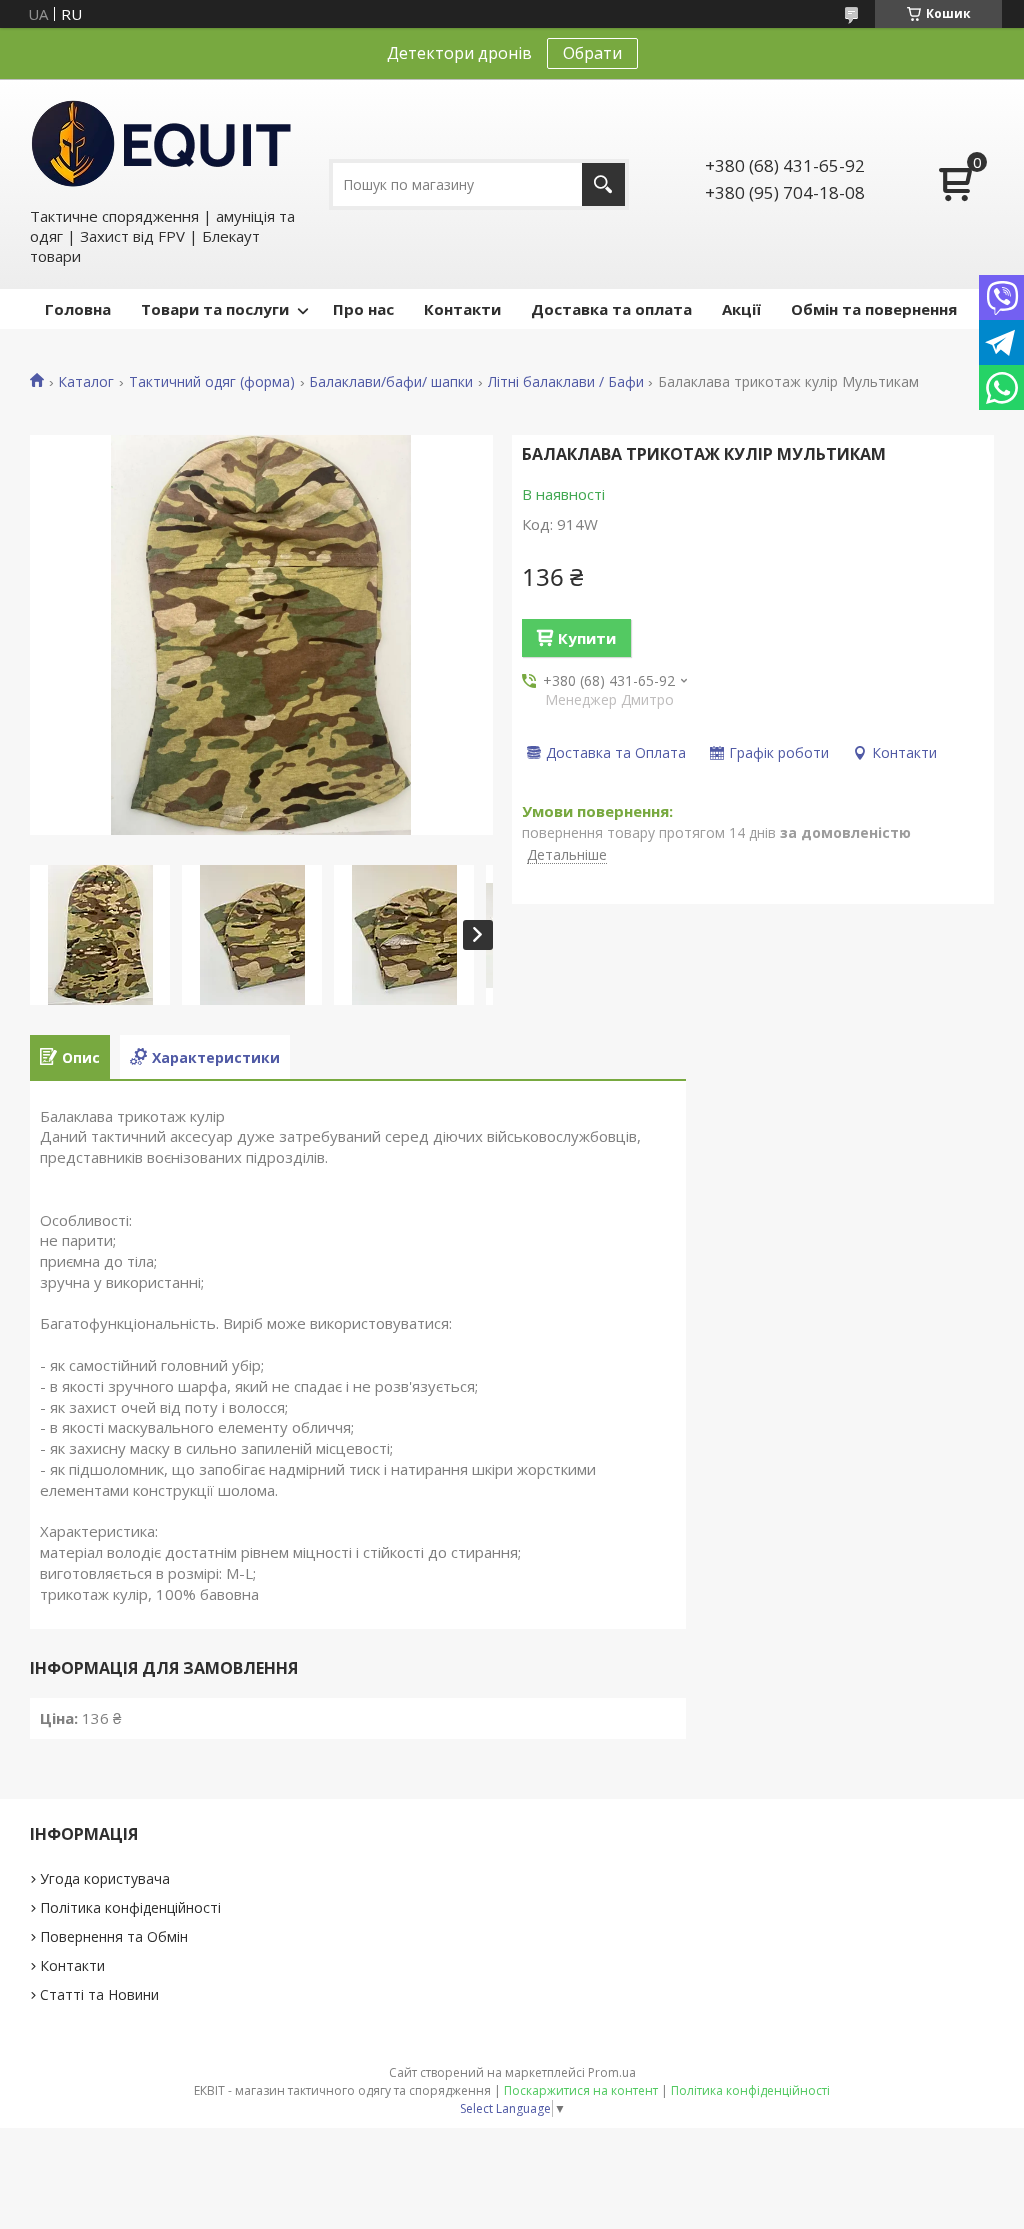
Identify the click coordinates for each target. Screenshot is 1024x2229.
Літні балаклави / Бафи (566, 382)
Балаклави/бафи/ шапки (391, 382)
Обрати (592, 53)
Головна (78, 309)
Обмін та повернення (874, 309)
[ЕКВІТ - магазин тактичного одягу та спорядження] (161, 142)
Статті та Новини (99, 1994)
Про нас (363, 309)
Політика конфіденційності (130, 1907)
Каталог (86, 382)
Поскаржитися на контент (581, 2090)
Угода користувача (105, 1878)
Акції (741, 309)
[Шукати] (603, 184)
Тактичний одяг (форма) (212, 382)
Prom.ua (612, 2072)
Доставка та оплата (611, 309)
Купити (587, 638)
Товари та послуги (215, 309)
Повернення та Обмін (114, 1936)
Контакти (462, 309)
